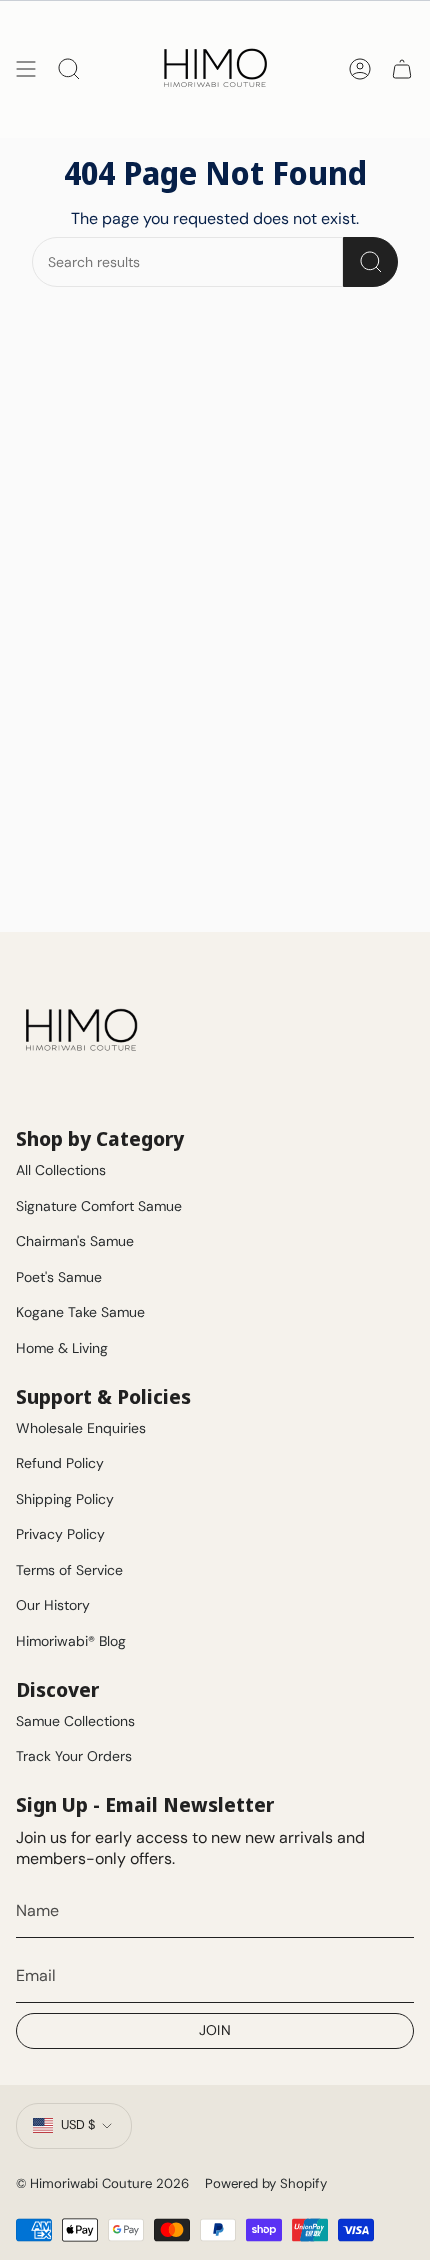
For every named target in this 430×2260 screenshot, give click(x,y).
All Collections (61, 1170)
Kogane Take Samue (80, 1312)
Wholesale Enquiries (81, 1428)
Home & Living (62, 1348)
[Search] (370, 262)
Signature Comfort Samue (99, 1206)
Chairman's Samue (75, 1241)
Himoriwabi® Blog (71, 1641)
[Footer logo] (81, 1031)
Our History (53, 1605)
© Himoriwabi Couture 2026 (102, 2183)
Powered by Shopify (266, 2183)
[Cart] (402, 69)
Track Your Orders (74, 1756)
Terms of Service (69, 1570)
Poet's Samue (59, 1277)
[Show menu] (26, 69)
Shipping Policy (65, 1499)
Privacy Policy (60, 1534)
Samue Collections (75, 1721)
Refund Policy (60, 1463)
